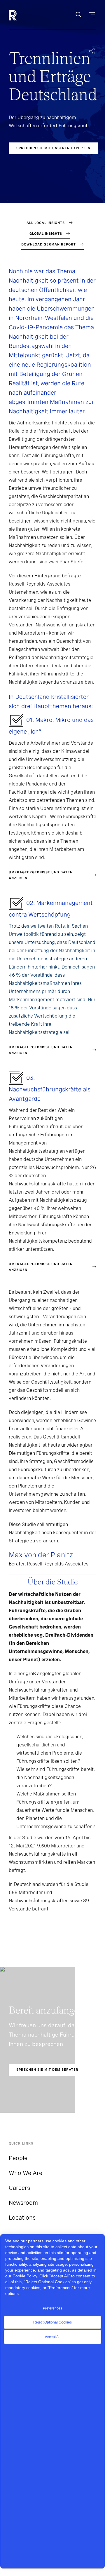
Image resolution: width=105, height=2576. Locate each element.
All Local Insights (46, 223)
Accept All (53, 2337)
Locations (22, 2218)
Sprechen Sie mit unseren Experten (53, 148)
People (18, 2158)
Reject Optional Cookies (52, 2322)
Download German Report (49, 244)
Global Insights (46, 234)
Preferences (52, 2308)
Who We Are (26, 2173)
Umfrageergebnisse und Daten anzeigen (41, 875)
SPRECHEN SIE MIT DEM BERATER (47, 2070)
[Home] (23, 15)
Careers (19, 2188)
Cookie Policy (25, 2276)
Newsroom (23, 2203)
